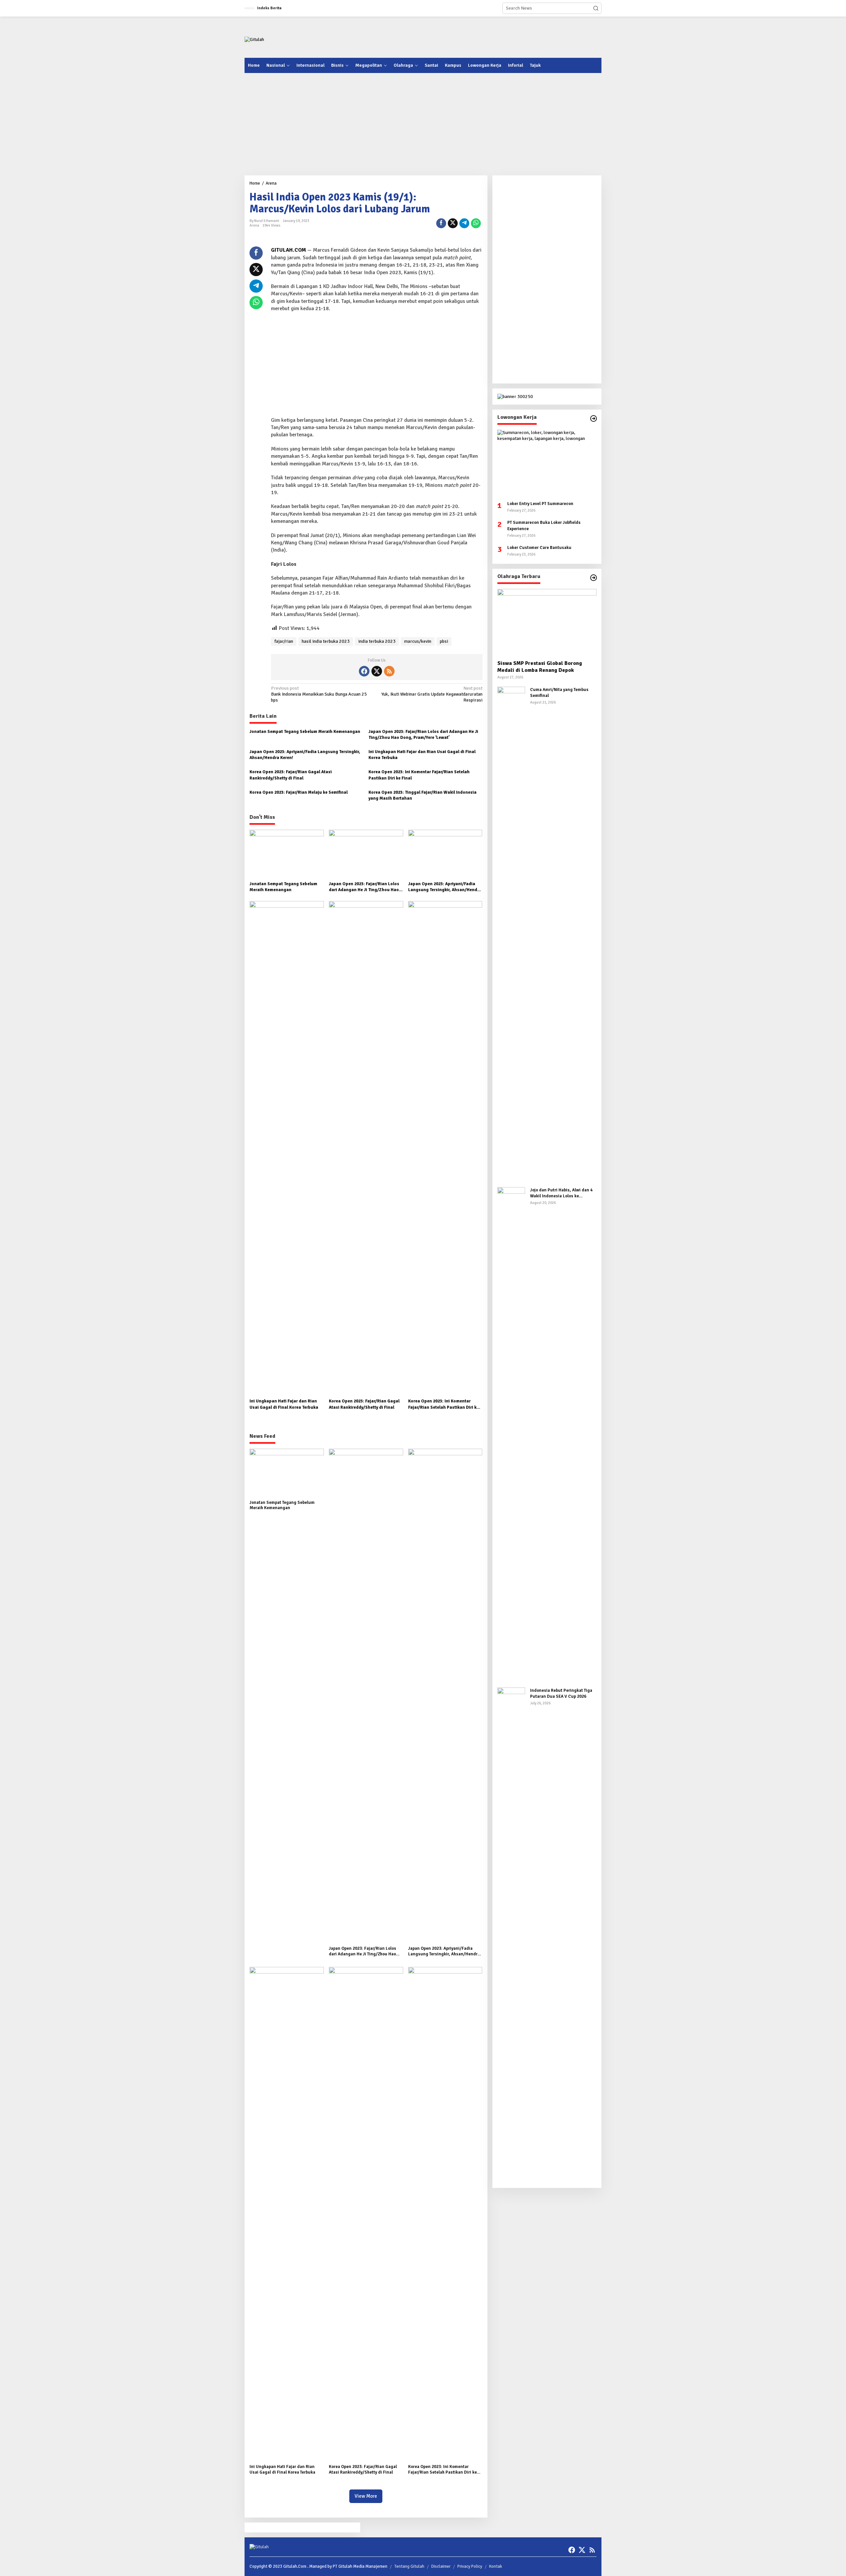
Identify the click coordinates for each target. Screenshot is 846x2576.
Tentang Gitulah (409, 2566)
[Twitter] (377, 671)
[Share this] (441, 223)
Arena (254, 225)
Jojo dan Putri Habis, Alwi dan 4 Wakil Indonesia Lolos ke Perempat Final (561, 1193)
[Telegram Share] (464, 223)
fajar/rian (284, 641)
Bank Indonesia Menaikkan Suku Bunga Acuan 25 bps (319, 694)
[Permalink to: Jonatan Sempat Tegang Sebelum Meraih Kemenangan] (287, 854)
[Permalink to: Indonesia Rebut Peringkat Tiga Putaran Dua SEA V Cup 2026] (511, 1935)
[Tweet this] (453, 223)
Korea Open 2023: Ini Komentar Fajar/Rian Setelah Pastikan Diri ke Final (419, 775)
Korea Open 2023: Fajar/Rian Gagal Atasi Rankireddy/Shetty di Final (291, 775)
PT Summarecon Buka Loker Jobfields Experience (544, 526)
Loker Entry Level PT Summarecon (540, 504)
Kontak (496, 2566)
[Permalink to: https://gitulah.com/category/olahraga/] (594, 578)
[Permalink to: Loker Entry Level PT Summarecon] (547, 463)
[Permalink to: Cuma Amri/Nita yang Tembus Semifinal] (511, 934)
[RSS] (389, 671)
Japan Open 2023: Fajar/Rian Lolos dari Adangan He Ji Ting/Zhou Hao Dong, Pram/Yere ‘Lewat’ (423, 735)
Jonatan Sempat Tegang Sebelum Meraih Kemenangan (305, 732)
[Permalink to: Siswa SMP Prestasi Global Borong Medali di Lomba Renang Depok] (547, 622)
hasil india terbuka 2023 (326, 641)
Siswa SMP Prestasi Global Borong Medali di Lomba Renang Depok (540, 667)
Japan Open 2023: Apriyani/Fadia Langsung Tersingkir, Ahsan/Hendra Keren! (305, 755)
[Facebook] (364, 671)
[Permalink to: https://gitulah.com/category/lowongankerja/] (594, 418)
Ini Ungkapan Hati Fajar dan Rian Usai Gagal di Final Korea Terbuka (422, 755)
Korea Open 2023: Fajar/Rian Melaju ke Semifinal (299, 792)
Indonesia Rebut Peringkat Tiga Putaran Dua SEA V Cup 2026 (561, 1693)
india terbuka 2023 (377, 641)
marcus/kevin (418, 641)
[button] (596, 8)
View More (366, 2496)
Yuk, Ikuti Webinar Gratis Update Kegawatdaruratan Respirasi (432, 694)
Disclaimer (441, 2566)
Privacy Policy (470, 2566)
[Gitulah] (254, 39)
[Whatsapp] (476, 223)
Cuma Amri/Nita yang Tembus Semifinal (559, 693)
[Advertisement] (481, 36)
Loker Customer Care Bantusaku (539, 548)
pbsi (444, 641)
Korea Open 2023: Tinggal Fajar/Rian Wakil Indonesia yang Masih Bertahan (423, 795)
